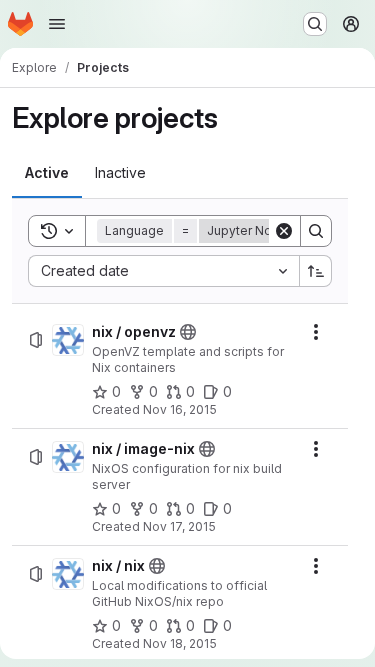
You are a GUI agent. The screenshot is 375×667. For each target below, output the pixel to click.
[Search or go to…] (315, 24)
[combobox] (163, 271)
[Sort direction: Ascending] (316, 271)
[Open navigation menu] (57, 24)
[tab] (47, 173)
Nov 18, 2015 (180, 643)
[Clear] (284, 231)
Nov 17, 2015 (179, 526)
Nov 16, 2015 (180, 409)
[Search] (316, 231)
